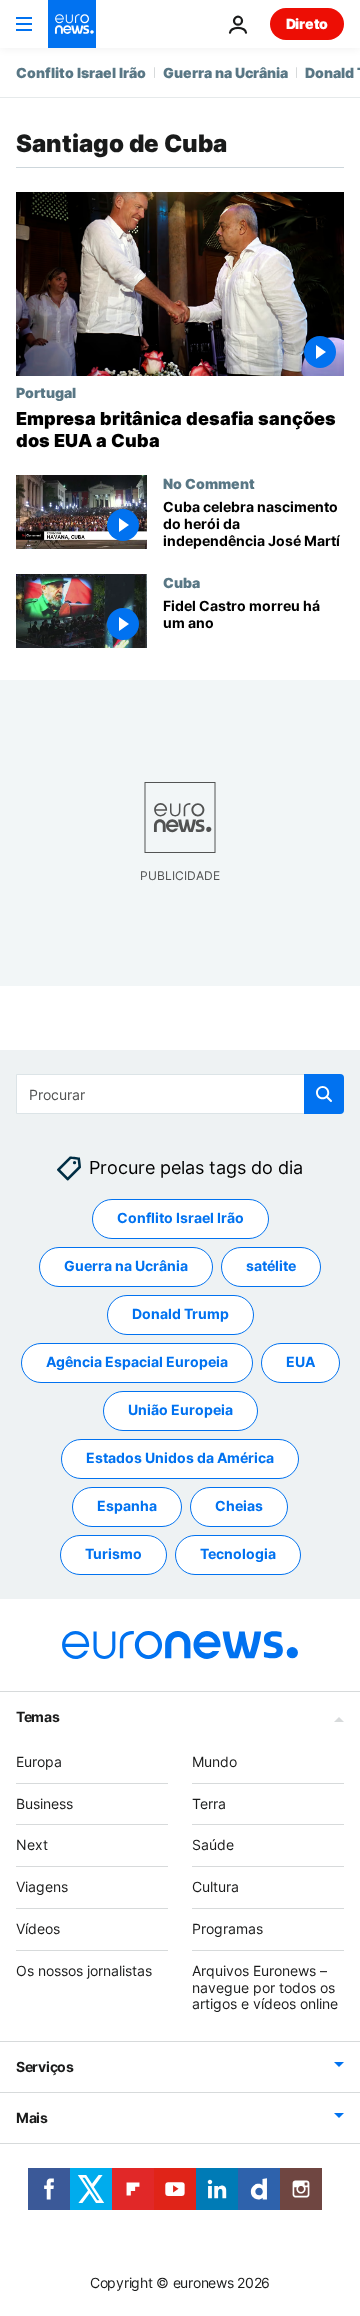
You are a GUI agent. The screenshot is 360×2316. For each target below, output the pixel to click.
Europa (39, 1760)
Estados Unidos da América (180, 1457)
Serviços (45, 2066)
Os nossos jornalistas (84, 1969)
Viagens (42, 1886)
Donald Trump (180, 1313)
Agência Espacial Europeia (137, 1361)
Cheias (239, 1505)
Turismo (113, 1553)
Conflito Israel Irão (81, 72)
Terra (209, 1802)
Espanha (127, 1505)
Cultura (215, 1886)
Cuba (181, 582)
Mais (32, 2117)
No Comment (209, 483)
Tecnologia (238, 1553)
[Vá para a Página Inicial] (72, 24)
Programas (227, 1928)
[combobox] (180, 1094)
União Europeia (180, 1409)
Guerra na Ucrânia (225, 72)
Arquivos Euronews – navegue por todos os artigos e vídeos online (265, 1986)
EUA (300, 1361)
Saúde (213, 1844)
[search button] (324, 1094)
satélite (271, 1265)
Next (32, 1844)
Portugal (46, 392)
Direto (307, 23)
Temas (38, 1715)
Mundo (214, 1760)
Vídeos (38, 1928)
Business (44, 1802)
